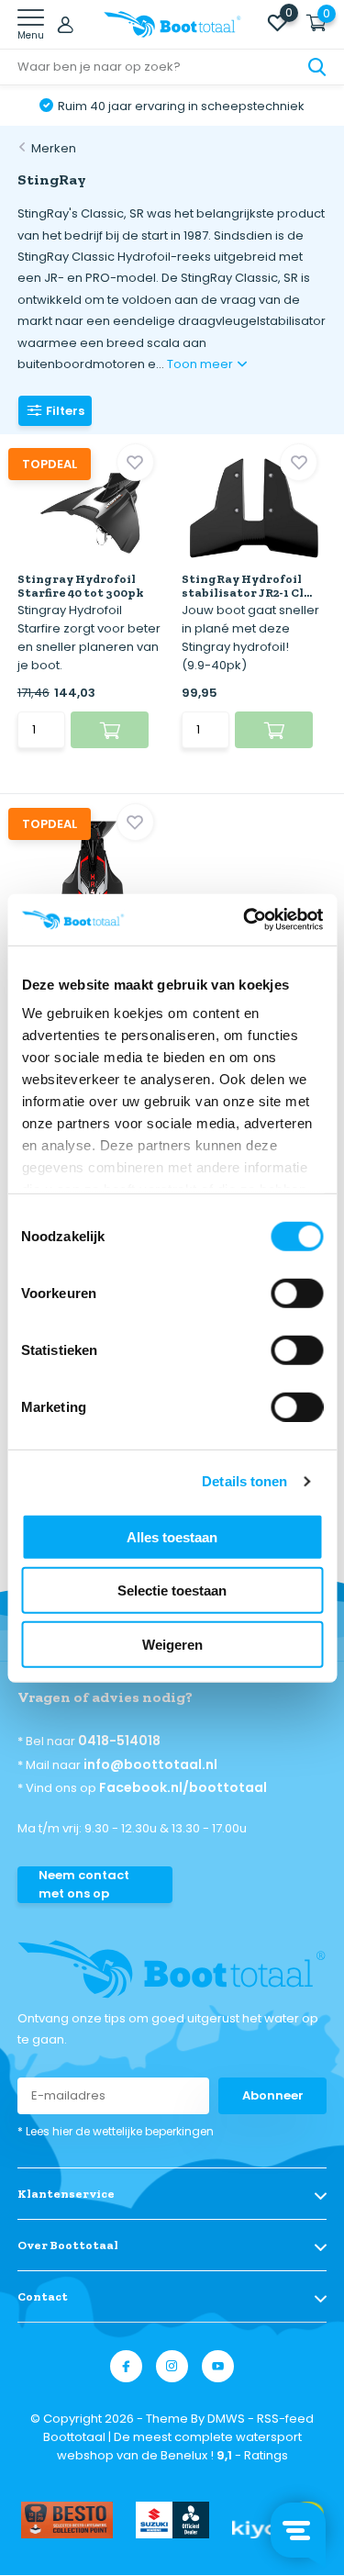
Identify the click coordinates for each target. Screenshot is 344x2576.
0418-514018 (119, 1741)
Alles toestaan (172, 1536)
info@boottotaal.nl (150, 1764)
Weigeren (172, 1644)
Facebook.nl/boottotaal (183, 1787)
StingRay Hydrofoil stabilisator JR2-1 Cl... (247, 586)
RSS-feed (285, 2419)
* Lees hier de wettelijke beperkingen (116, 2131)
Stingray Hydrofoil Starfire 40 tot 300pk (81, 586)
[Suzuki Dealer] (172, 2520)
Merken (54, 148)
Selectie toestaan (172, 1590)
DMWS (226, 2419)
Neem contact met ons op (84, 1884)
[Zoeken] (317, 67)
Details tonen (244, 1481)
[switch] (297, 1293)
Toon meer (201, 364)
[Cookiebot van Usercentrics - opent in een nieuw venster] (245, 920)
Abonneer (273, 2095)
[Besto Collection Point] (67, 2520)
